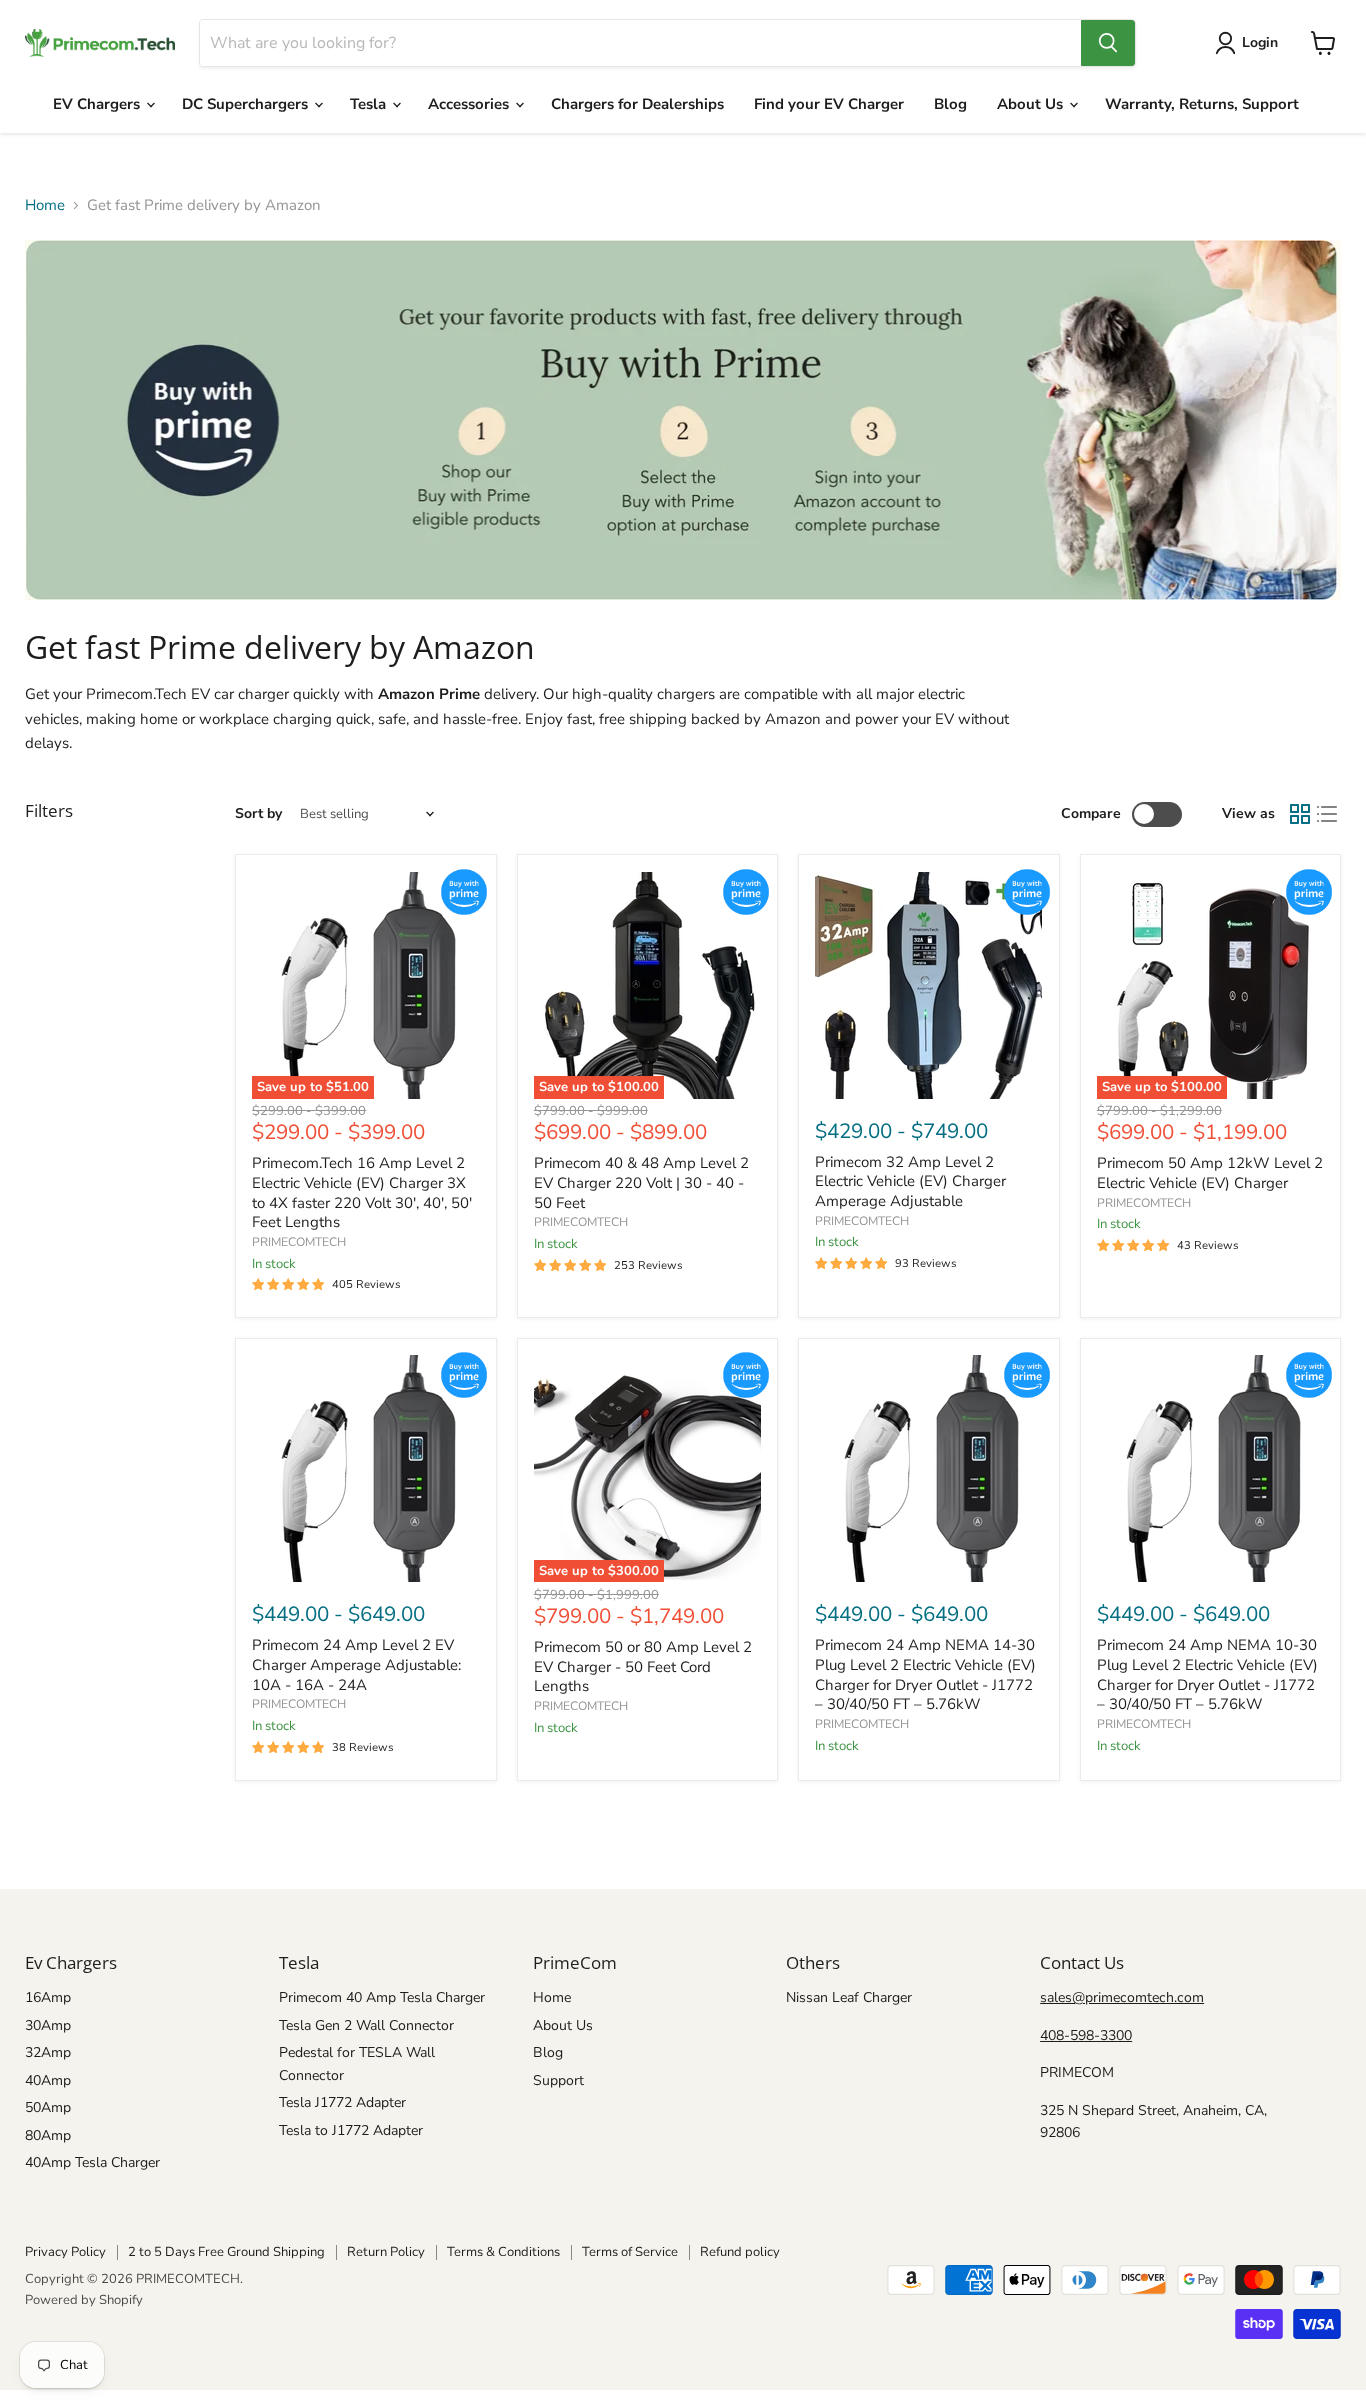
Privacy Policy (65, 2252)
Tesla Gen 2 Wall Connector (366, 2025)
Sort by (258, 814)
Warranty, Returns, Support (1202, 104)
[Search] (1108, 43)
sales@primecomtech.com (1122, 1997)
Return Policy (386, 2252)
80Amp (48, 2135)
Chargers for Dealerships (637, 104)
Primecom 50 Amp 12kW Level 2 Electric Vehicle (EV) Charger (1210, 1173)
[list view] (1328, 815)
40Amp (48, 2080)
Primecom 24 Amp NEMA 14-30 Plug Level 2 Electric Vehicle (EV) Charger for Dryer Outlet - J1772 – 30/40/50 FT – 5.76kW (925, 1674)
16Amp (48, 1997)
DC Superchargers (247, 104)
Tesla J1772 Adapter (342, 2102)
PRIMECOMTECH (299, 1242)
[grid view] (1300, 815)
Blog (950, 104)
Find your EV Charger (829, 104)
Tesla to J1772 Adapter (351, 2130)
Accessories (470, 104)
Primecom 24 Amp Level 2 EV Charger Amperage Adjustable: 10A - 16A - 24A (356, 1664)
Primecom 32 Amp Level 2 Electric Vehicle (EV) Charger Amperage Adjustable (910, 1181)
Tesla (370, 104)
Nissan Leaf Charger (849, 1997)
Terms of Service (630, 2252)
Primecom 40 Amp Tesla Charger (382, 1997)
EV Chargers (98, 104)
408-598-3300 (1086, 2035)
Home (45, 205)
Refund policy (740, 2252)
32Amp (48, 2052)
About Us (1032, 104)
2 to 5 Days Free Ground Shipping (226, 2252)
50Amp (48, 2107)
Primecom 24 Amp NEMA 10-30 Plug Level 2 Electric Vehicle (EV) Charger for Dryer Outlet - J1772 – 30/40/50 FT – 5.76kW (1207, 1674)
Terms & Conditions (503, 2252)
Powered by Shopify (84, 2300)
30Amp (48, 2025)
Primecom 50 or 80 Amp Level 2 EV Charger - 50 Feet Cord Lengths (643, 1666)
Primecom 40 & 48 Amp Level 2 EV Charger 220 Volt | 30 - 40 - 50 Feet (641, 1182)
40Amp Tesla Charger (92, 2162)
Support (558, 2080)
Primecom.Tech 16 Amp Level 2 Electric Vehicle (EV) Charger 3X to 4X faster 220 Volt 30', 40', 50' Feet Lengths (362, 1192)
